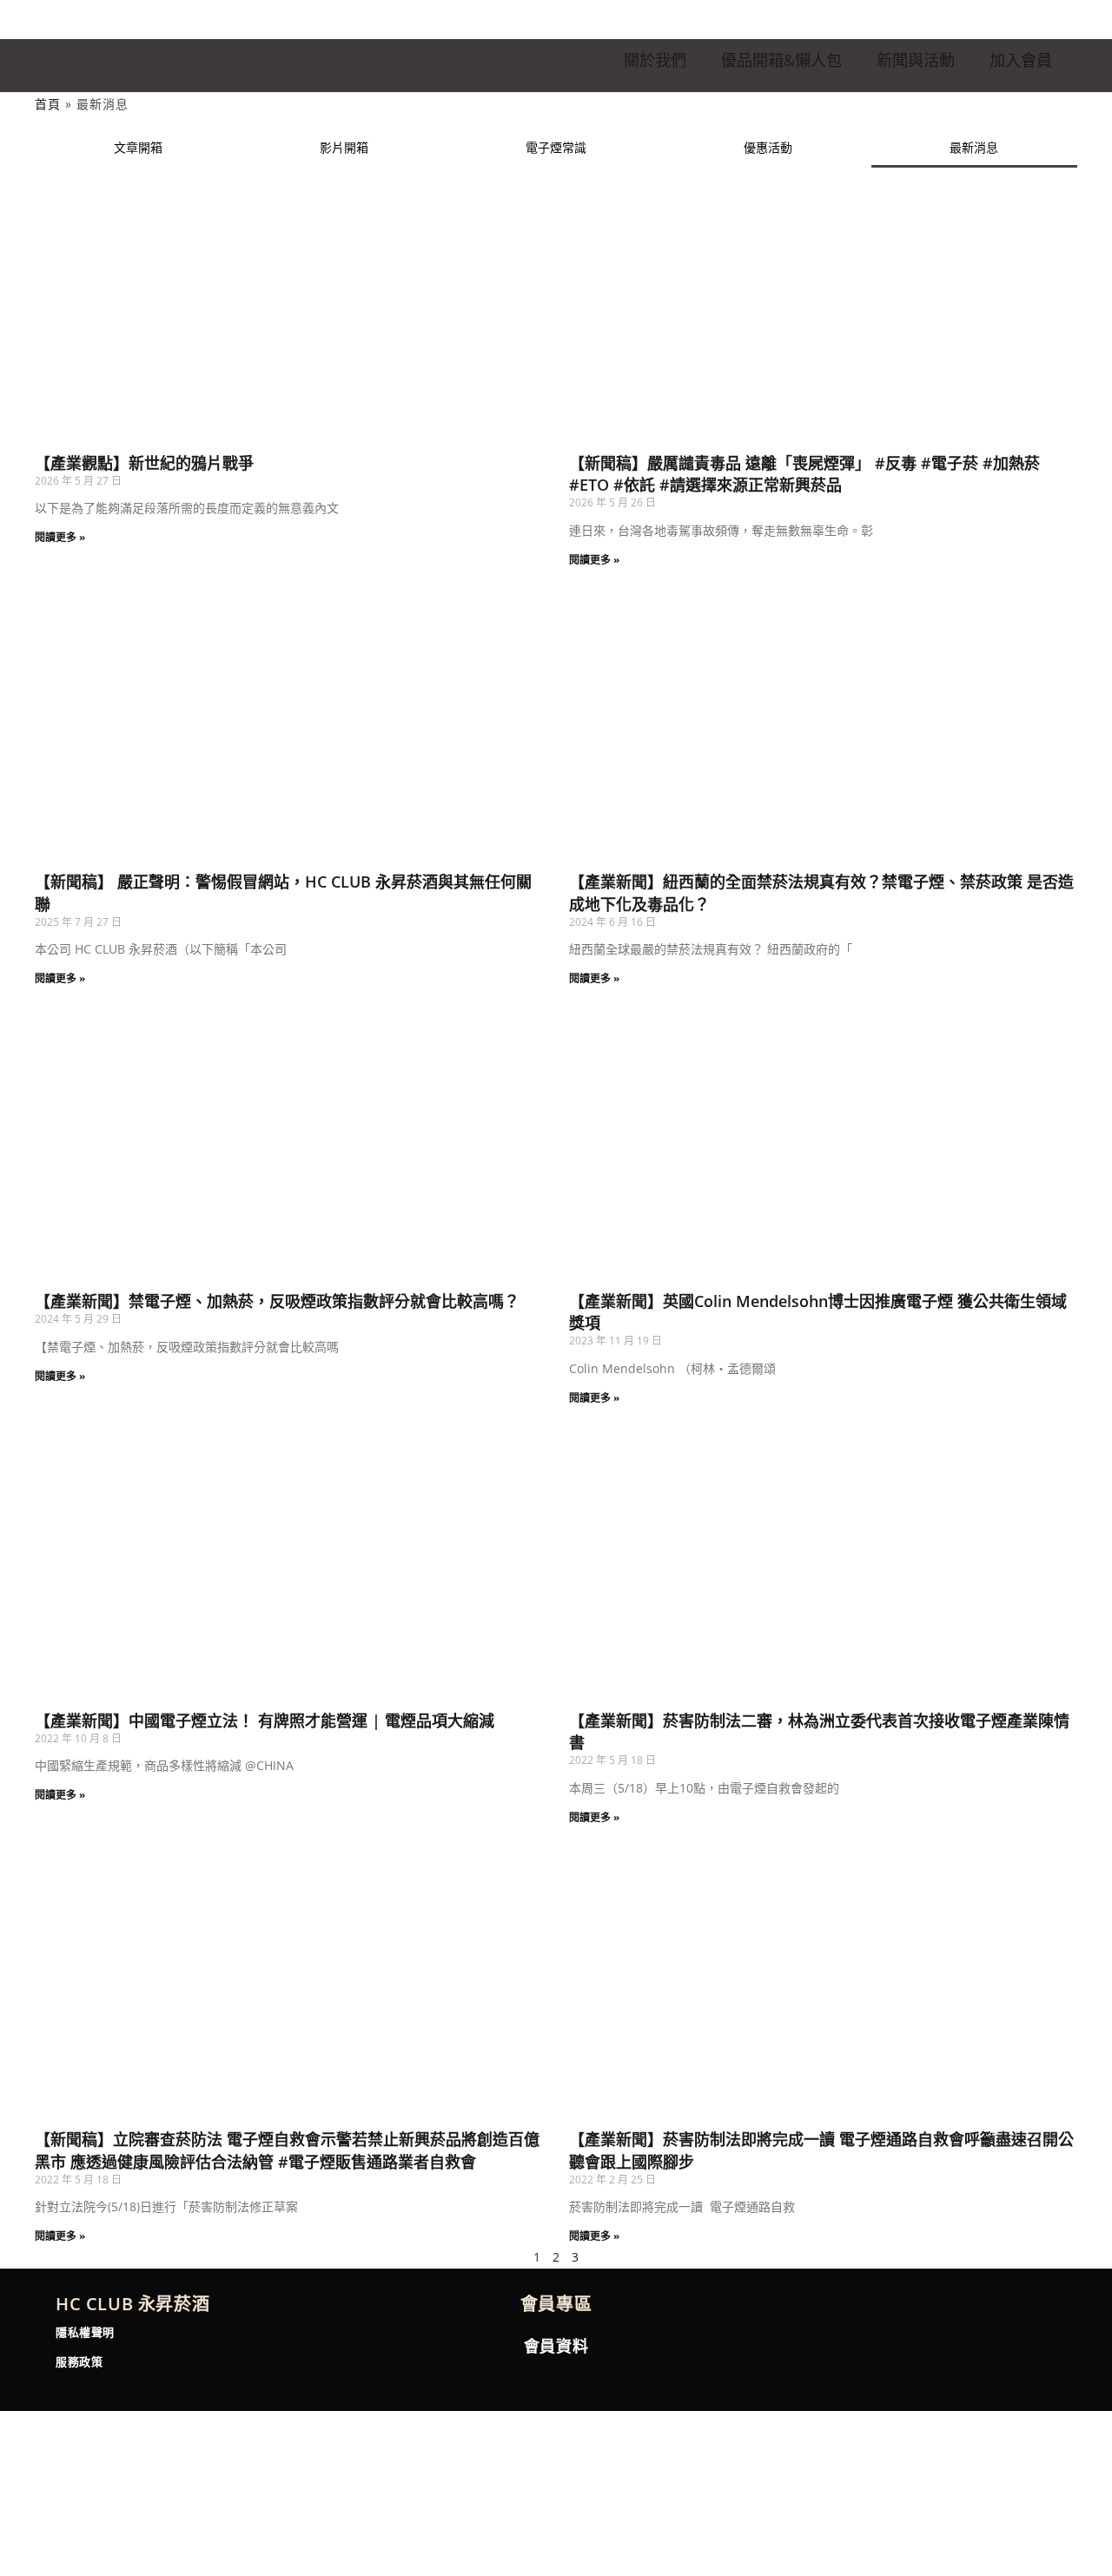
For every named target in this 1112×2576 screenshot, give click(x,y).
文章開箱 (138, 147)
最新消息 (974, 147)
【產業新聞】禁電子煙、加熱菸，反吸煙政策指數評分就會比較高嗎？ (277, 1301)
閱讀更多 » (60, 537)
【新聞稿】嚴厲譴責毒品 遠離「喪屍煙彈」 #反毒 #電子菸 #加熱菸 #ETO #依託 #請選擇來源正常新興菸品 (804, 474)
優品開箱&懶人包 (781, 60)
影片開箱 (344, 147)
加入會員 (1021, 60)
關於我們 (655, 60)
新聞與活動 (916, 60)
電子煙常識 (556, 147)
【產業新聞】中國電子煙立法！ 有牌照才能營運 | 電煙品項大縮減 (265, 1721)
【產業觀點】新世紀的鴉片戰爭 (144, 463)
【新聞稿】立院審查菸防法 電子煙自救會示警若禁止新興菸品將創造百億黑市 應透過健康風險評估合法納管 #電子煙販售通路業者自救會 (287, 2150)
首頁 (48, 104)
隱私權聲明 (85, 2332)
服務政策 (79, 2361)
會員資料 (556, 2346)
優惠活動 (768, 147)
